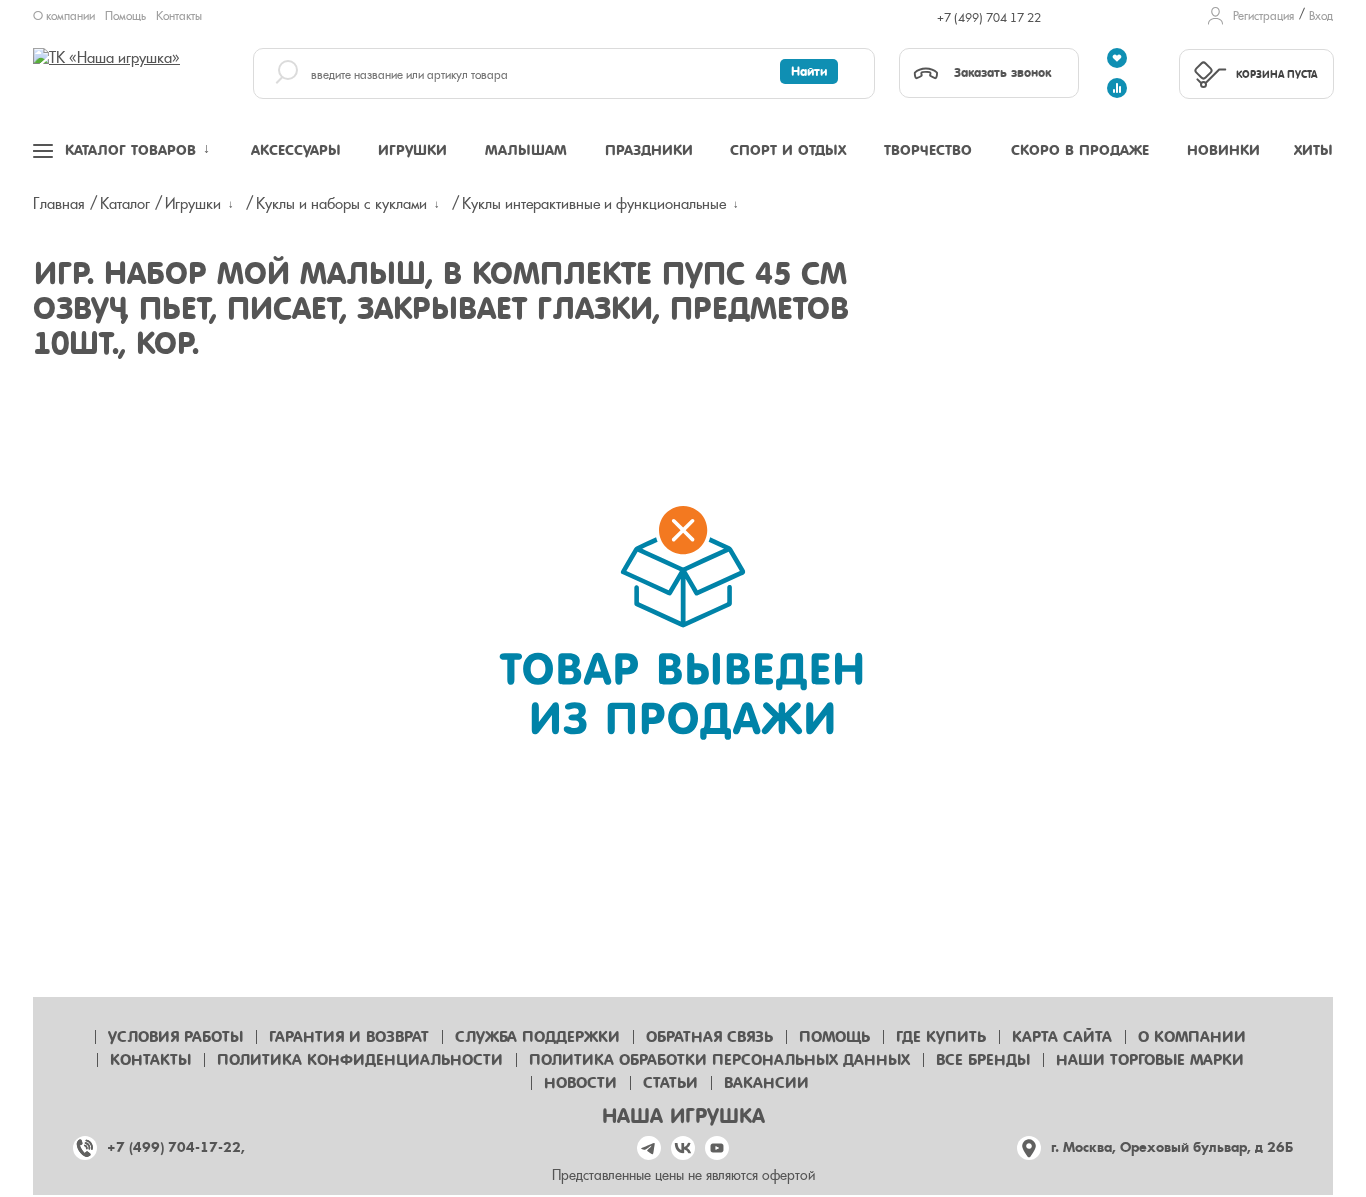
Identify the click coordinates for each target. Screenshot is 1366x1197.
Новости (580, 1083)
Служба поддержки (537, 1037)
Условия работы (175, 1037)
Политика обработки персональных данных (719, 1060)
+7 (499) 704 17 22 (989, 18)
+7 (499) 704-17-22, (176, 1147)
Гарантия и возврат (349, 1037)
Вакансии (766, 1083)
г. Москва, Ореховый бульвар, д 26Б (1172, 1147)
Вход (1321, 16)
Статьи (670, 1083)
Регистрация (1263, 16)
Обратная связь (709, 1037)
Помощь (125, 16)
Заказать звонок (1002, 72)
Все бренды (983, 1060)
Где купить (941, 1037)
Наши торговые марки (1150, 1060)
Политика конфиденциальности (360, 1060)
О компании (64, 16)
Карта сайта (1062, 1037)
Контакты (179, 16)
